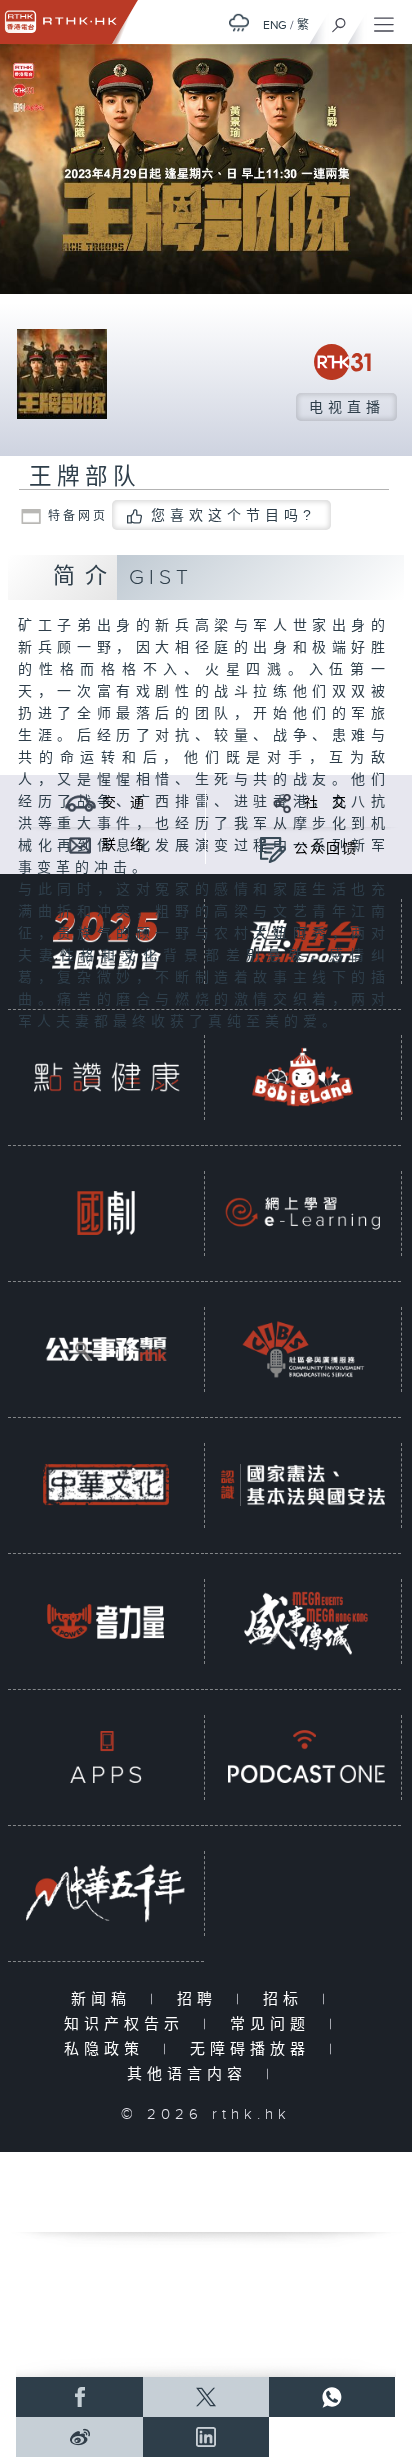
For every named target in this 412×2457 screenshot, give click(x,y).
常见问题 (274, 2024)
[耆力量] (106, 1620)
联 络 (124, 845)
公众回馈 (326, 849)
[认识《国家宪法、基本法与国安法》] (303, 1484)
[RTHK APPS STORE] (106, 1756)
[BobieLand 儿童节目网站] (303, 1076)
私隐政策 (108, 2049)
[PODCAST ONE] (303, 1756)
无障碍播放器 (254, 2049)
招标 (287, 1999)
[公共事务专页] (106, 1348)
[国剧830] (106, 1212)
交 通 (124, 803)
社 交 (326, 803)
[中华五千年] (106, 1892)
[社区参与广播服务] (303, 1348)
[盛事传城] (303, 1620)
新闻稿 (105, 1999)
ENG (275, 25)
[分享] (282, 802)
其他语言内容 (191, 2074)
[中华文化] (106, 1484)
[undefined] (239, 22)
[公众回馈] (272, 848)
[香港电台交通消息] (80, 802)
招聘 (201, 1999)
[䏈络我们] (80, 844)
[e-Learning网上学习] (303, 1212)
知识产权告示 (128, 2024)
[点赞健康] (106, 1076)
